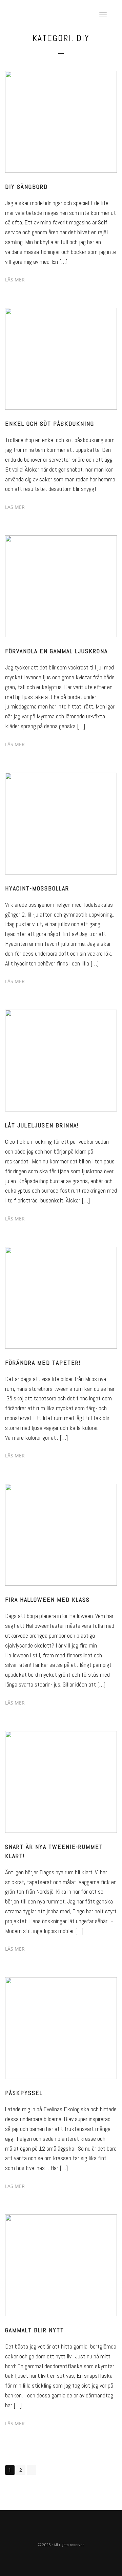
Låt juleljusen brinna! (42, 1125)
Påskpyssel (24, 2093)
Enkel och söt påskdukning (50, 424)
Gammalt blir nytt (35, 2330)
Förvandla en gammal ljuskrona (56, 651)
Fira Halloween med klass (47, 1599)
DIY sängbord (26, 187)
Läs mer (15, 280)
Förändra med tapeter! (43, 1363)
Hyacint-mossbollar (37, 888)
